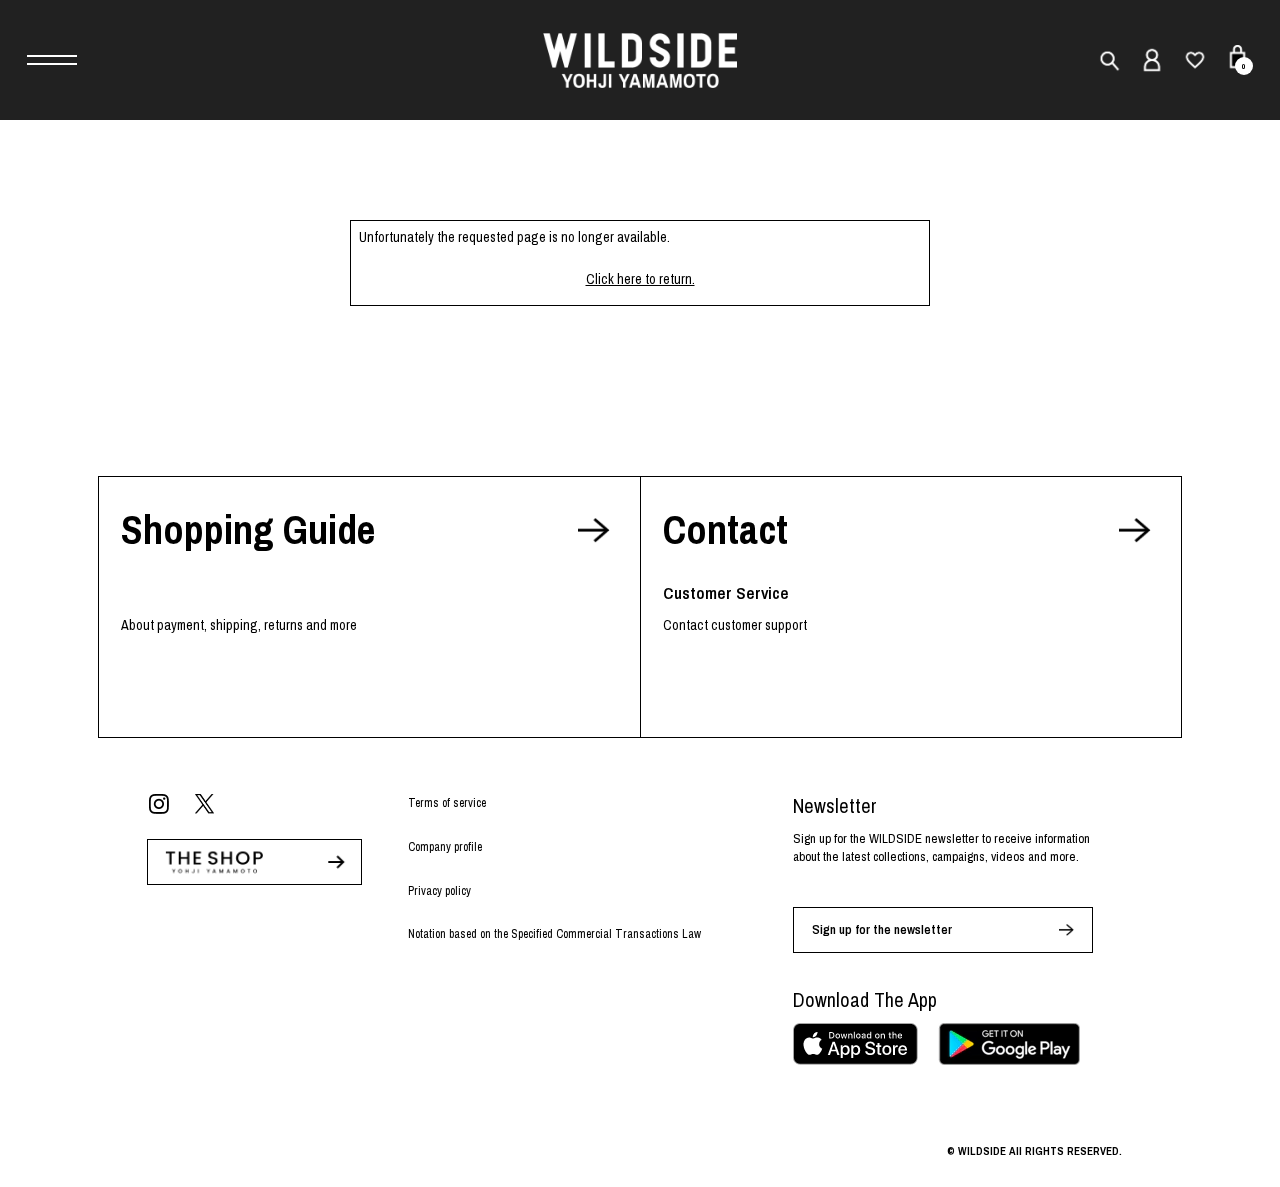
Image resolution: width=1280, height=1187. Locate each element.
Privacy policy (439, 891)
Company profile (445, 847)
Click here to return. (640, 279)
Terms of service (447, 803)
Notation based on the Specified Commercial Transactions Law (554, 934)
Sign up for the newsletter (882, 929)
